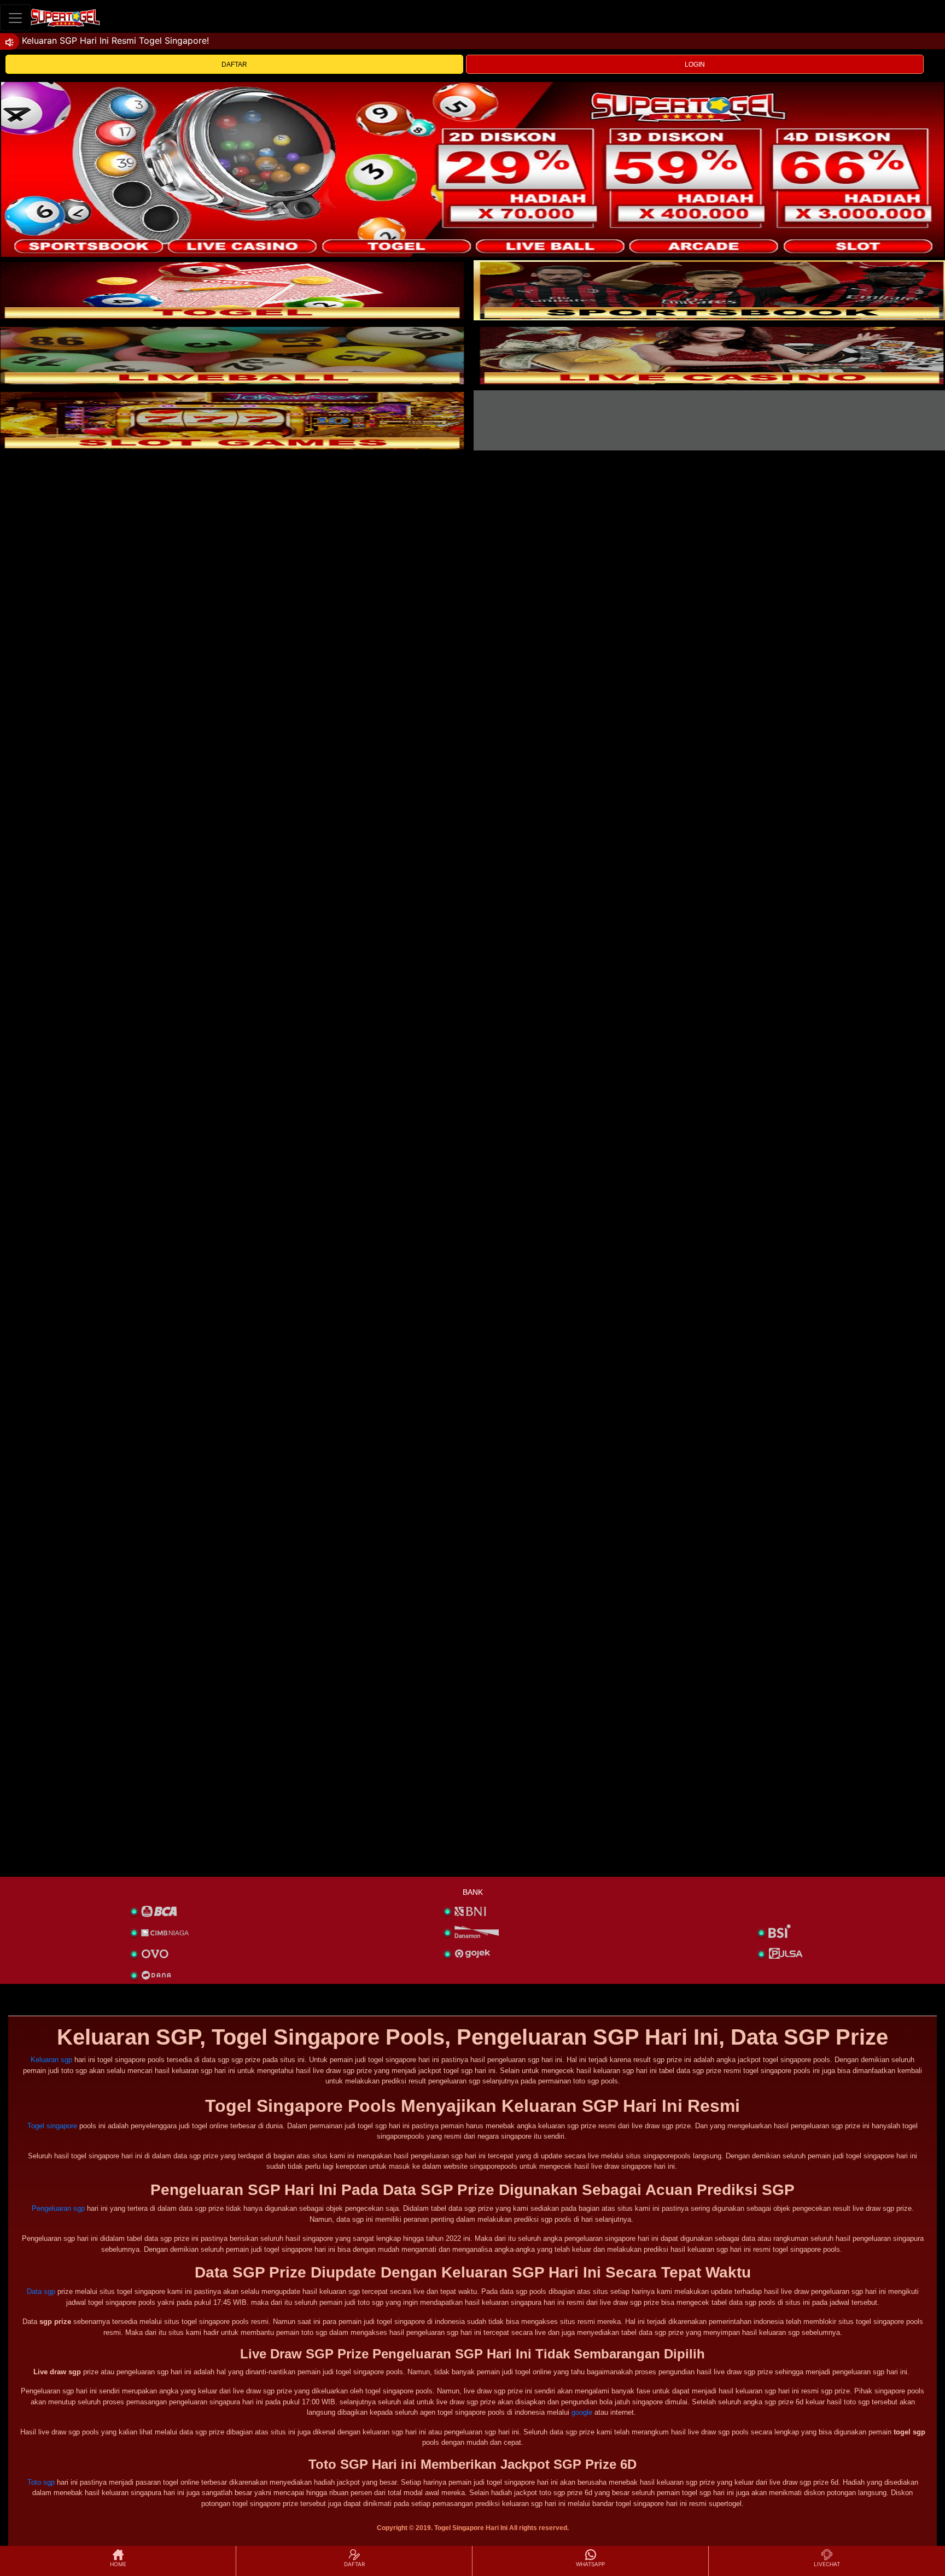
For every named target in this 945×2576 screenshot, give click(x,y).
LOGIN (695, 65)
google (582, 2412)
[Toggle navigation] (15, 18)
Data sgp (41, 2291)
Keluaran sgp (51, 2060)
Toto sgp (41, 2482)
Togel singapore (52, 2126)
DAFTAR (234, 65)
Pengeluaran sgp (58, 2208)
